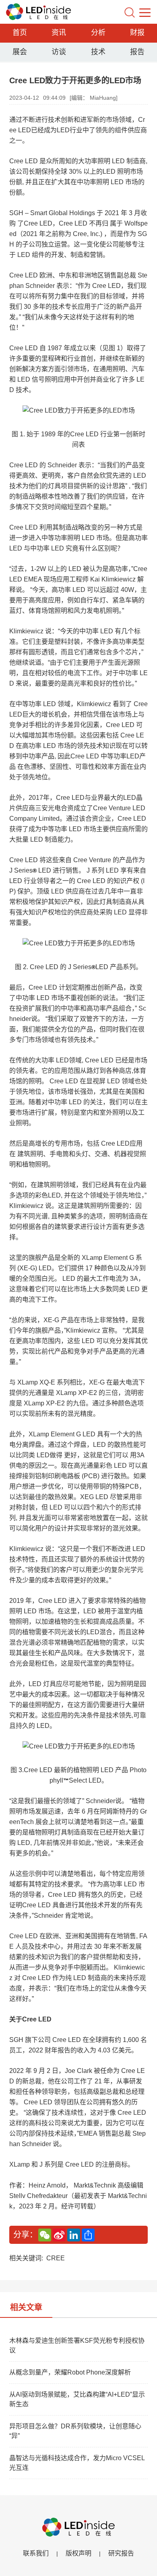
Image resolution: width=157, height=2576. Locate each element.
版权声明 (78, 2553)
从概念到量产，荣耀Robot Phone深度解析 (70, 2372)
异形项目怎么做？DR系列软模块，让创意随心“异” (75, 2431)
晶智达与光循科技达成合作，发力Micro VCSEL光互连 (77, 2463)
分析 (98, 33)
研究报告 (121, 2553)
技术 (98, 52)
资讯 (59, 33)
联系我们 (36, 2553)
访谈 (59, 52)
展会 (20, 52)
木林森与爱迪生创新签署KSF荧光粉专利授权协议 (77, 2345)
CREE (56, 2258)
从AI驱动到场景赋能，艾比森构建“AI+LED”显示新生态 (77, 2399)
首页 (20, 33)
